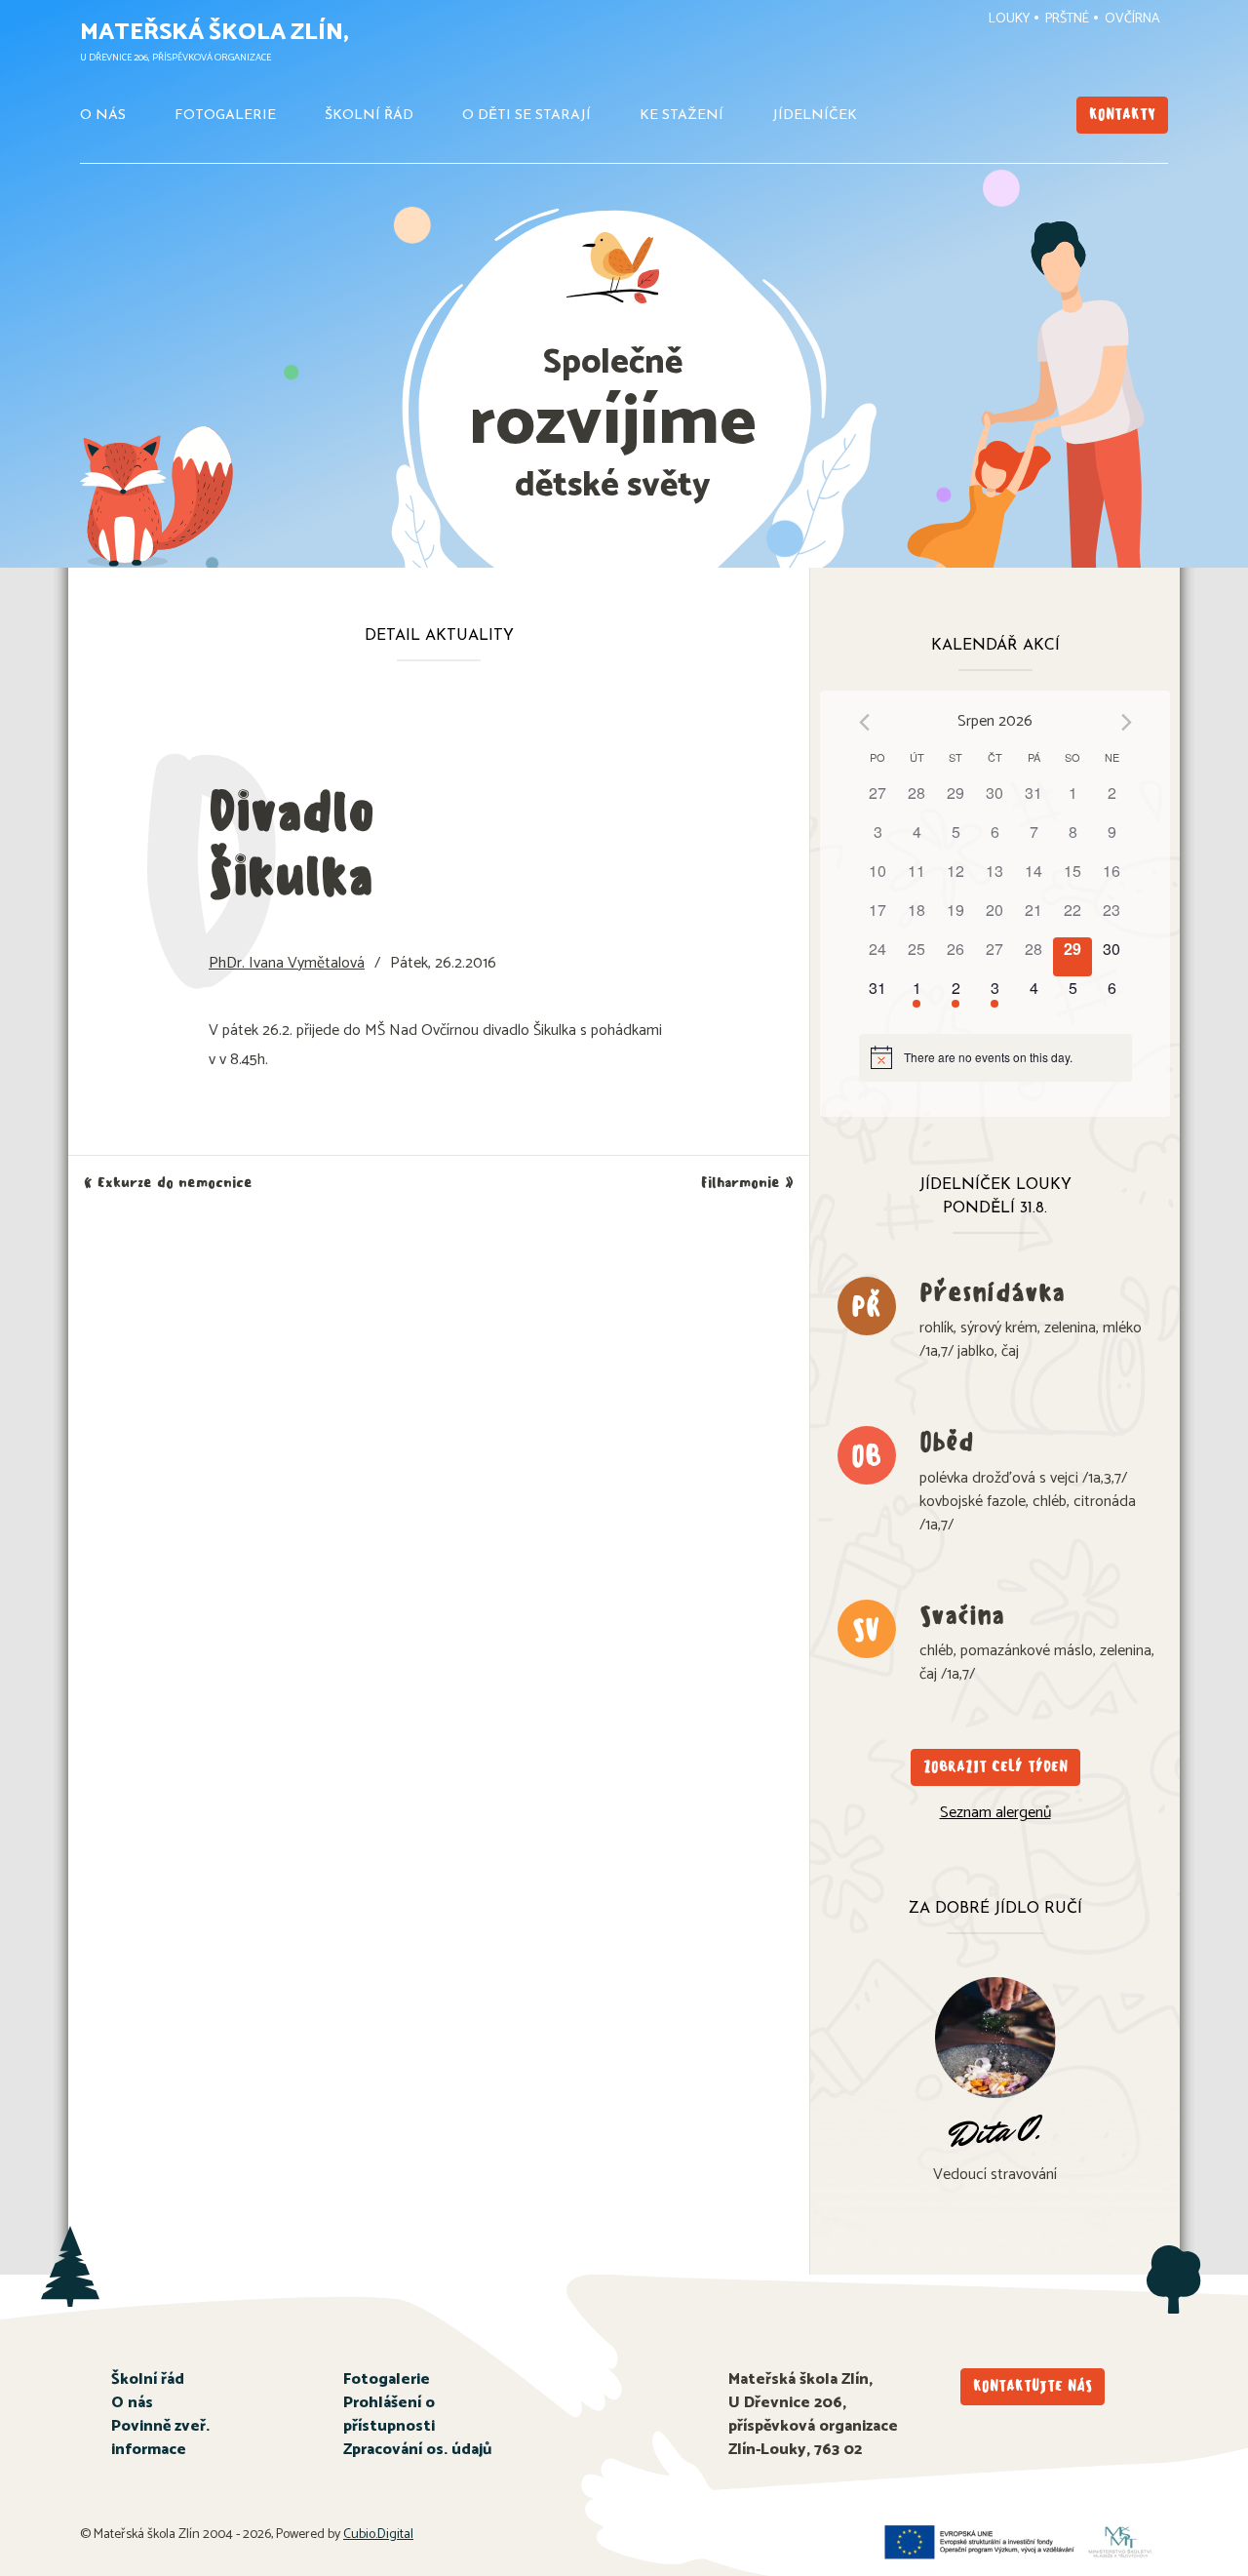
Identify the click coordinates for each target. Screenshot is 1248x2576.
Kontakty (1122, 115)
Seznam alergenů (995, 1813)
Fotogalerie (225, 116)
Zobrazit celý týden (995, 1767)
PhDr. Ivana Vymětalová (287, 963)
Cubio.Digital (378, 2535)
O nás (103, 116)
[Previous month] (864, 722)
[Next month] (1127, 722)
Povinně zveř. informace (160, 2438)
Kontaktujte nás (1033, 2386)
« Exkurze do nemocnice (168, 1183)
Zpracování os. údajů (417, 2450)
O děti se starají (526, 116)
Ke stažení (682, 116)
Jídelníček (815, 116)
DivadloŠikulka (292, 843)
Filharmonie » (747, 1183)
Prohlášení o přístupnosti (389, 2415)
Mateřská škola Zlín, (214, 33)
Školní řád (369, 116)
